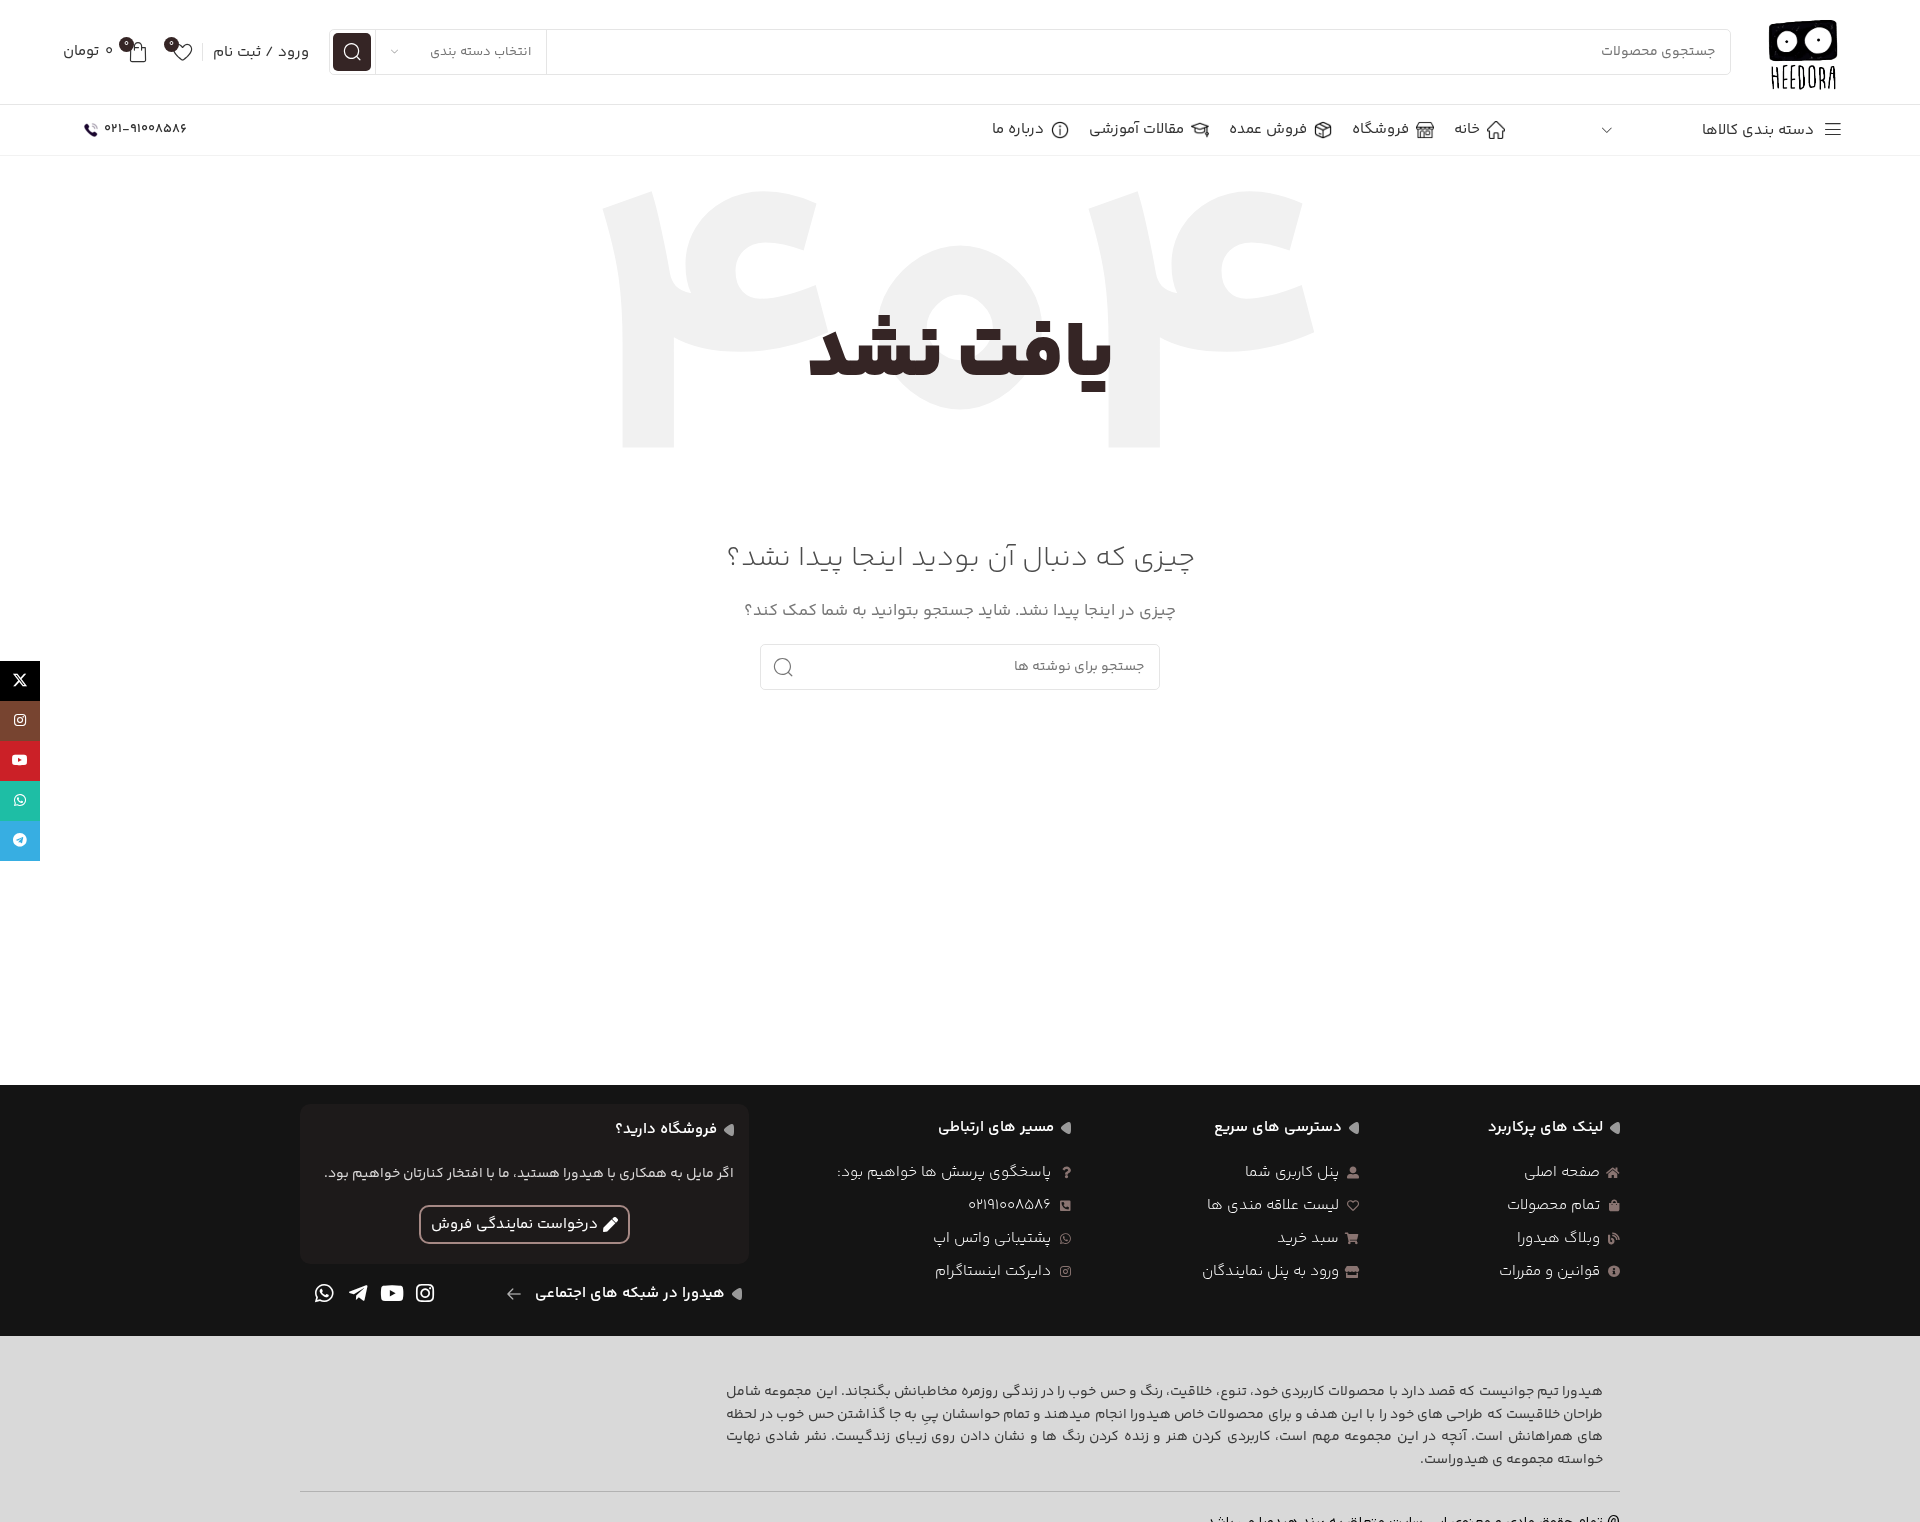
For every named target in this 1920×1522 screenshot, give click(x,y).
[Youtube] (392, 1294)
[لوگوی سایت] (1804, 51)
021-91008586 (145, 129)
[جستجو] (352, 52)
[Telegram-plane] (358, 1294)
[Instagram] (425, 1294)
